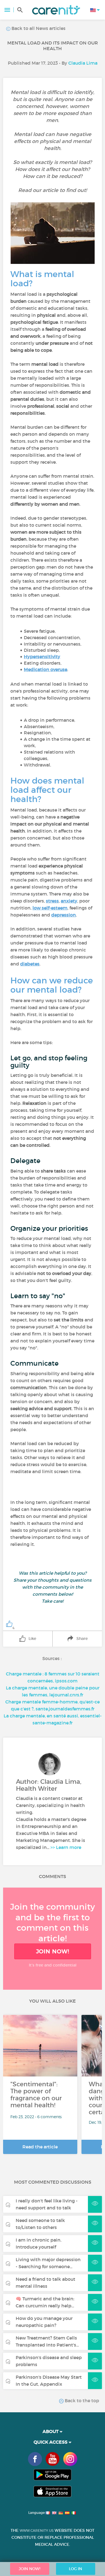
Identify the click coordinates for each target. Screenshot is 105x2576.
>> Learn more (66, 1847)
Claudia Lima (83, 63)
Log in (75, 2569)
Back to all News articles (38, 28)
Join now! (53, 1951)
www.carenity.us (37, 2531)
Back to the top (81, 2401)
